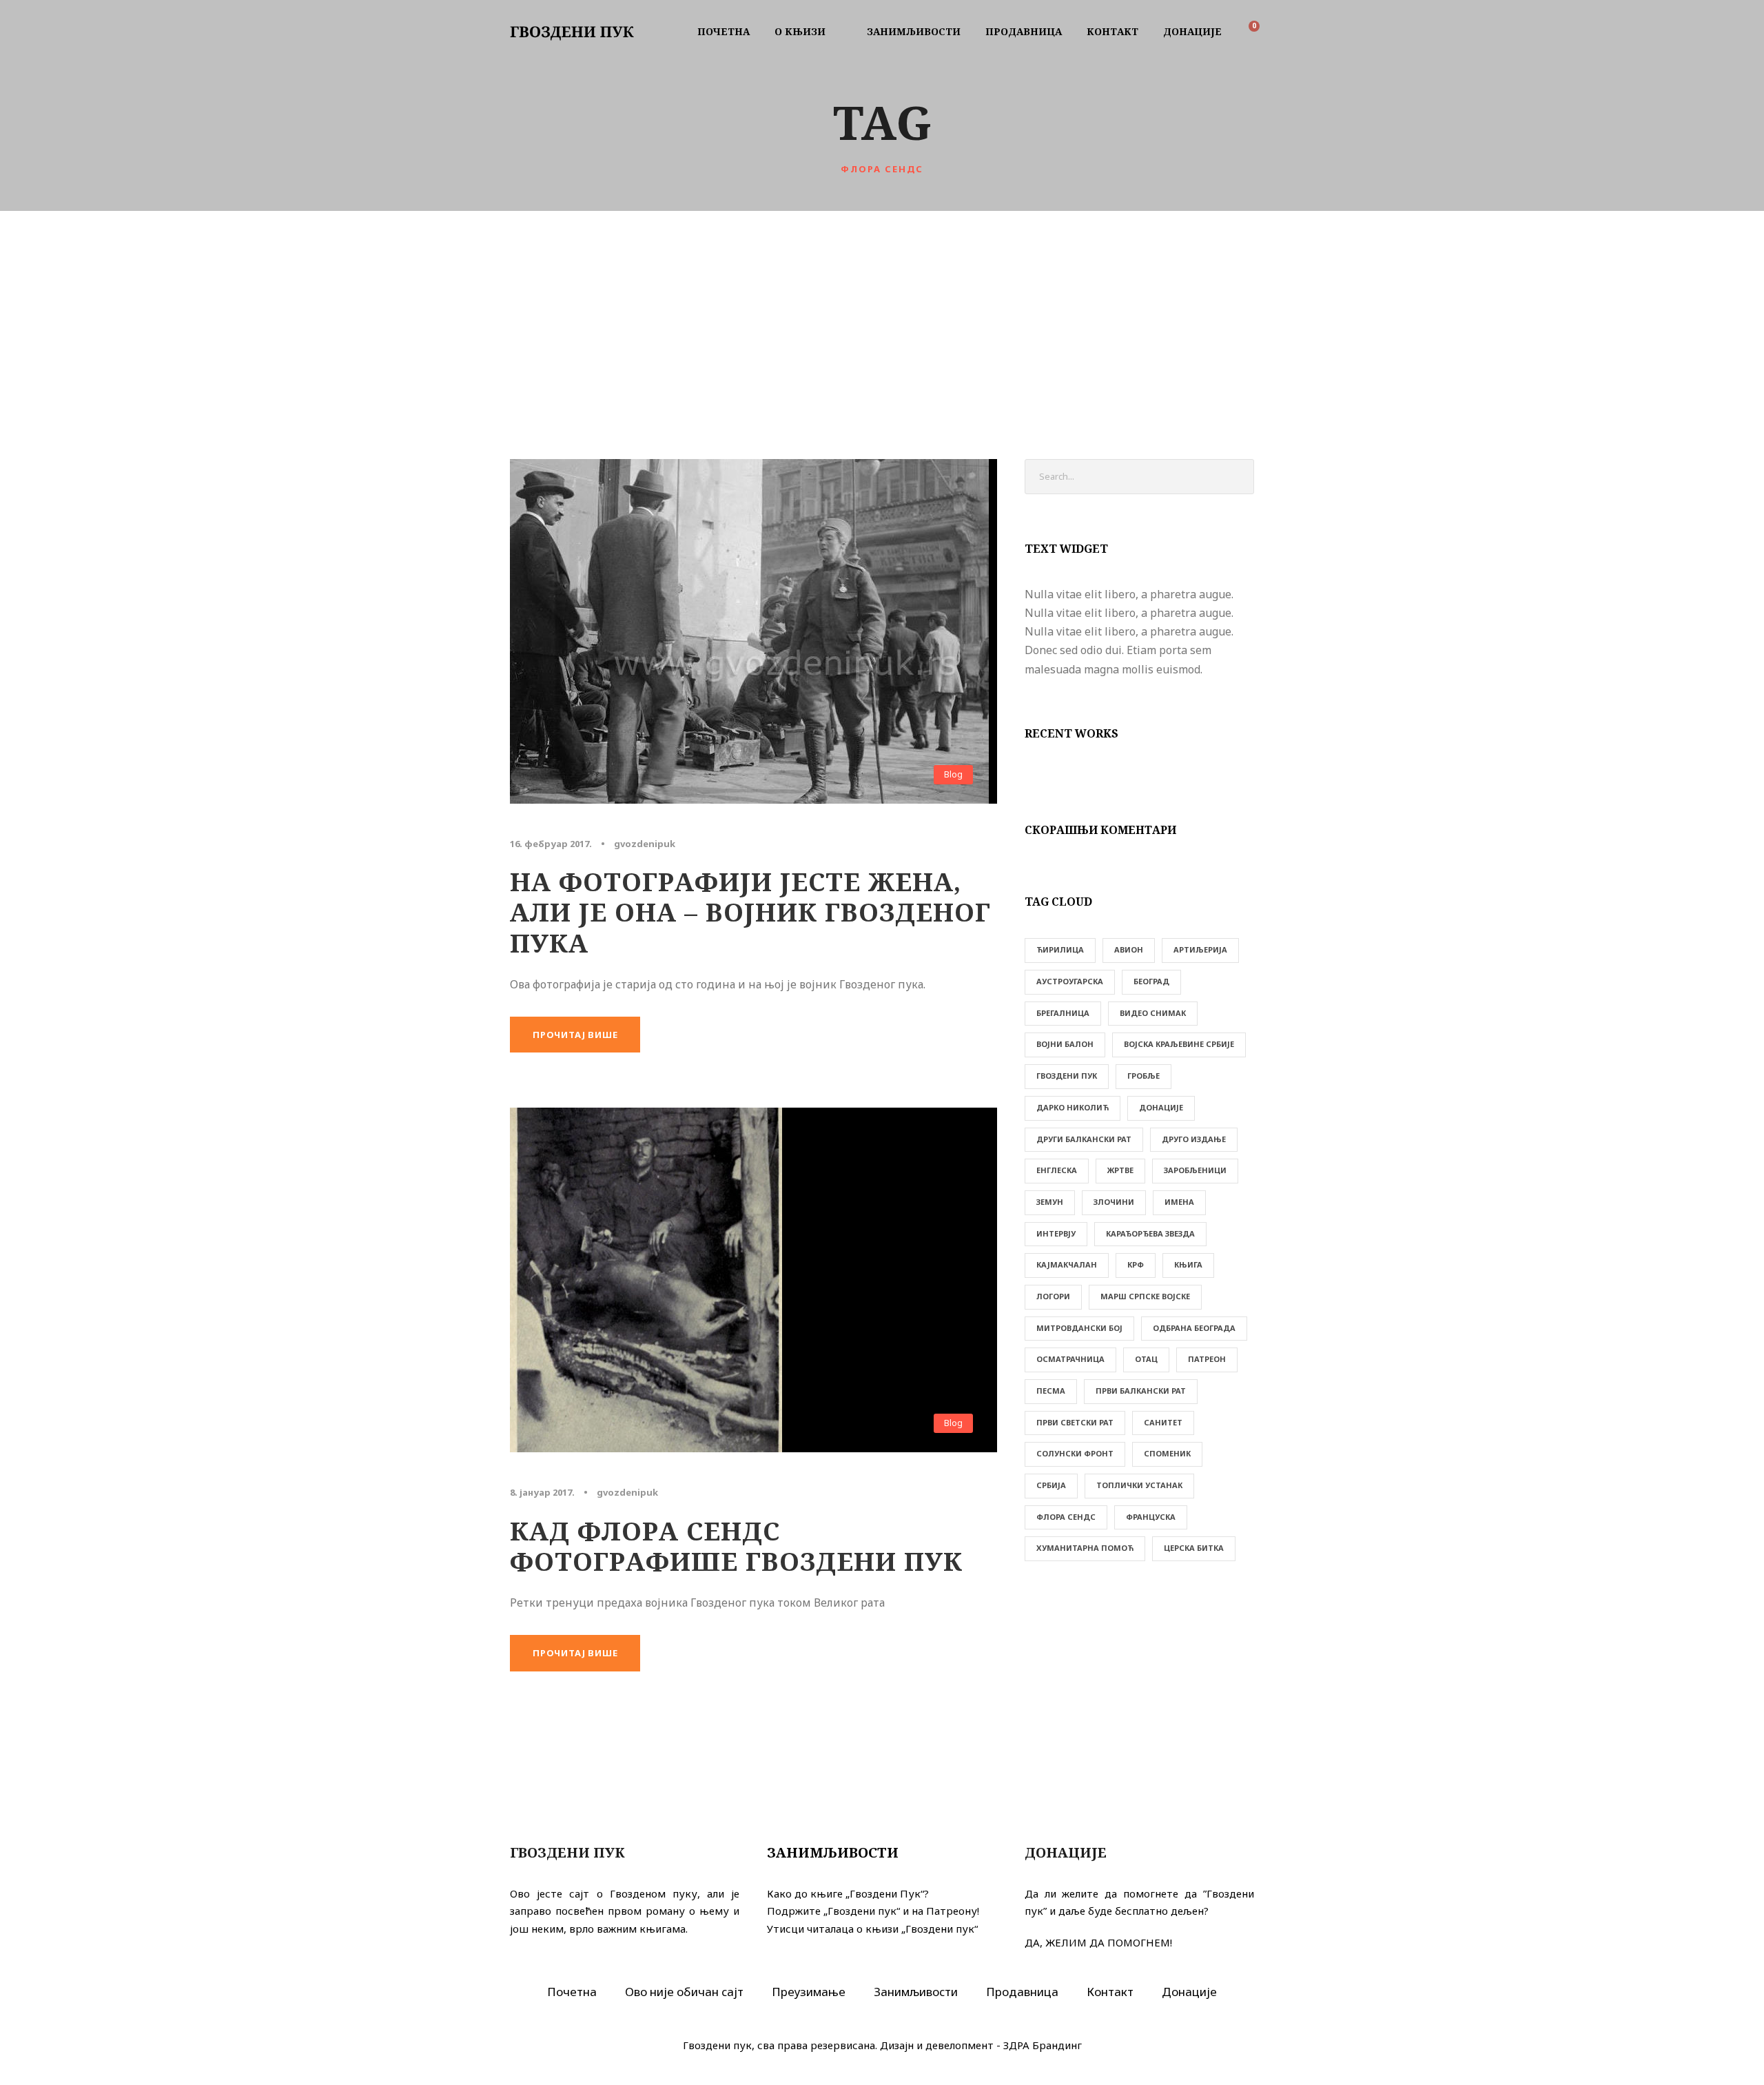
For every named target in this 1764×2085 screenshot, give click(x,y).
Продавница (1022, 1992)
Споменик (1167, 1453)
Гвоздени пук (1067, 1076)
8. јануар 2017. (542, 1492)
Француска (1151, 1517)
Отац (1146, 1359)
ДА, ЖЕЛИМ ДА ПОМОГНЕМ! (1098, 1942)
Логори (1053, 1296)
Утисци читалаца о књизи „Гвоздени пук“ (872, 1929)
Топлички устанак (1139, 1485)
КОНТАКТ (1112, 31)
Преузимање (809, 1992)
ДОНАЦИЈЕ (1192, 31)
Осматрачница (1070, 1359)
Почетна (572, 1992)
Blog (953, 774)
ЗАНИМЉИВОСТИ (914, 31)
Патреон (1207, 1359)
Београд (1151, 981)
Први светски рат (1075, 1422)
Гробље (1143, 1076)
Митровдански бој (1079, 1328)
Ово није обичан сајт (684, 1992)
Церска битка (1194, 1548)
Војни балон (1065, 1044)
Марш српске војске (1145, 1296)
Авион (1129, 949)
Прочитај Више (575, 1035)
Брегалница (1063, 1013)
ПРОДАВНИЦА (1024, 31)
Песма (1051, 1391)
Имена (1179, 1202)
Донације (1161, 1107)
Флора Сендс (1066, 1517)
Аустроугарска (1070, 981)
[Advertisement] (882, 314)
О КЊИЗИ (800, 31)
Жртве (1120, 1170)
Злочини (1114, 1202)
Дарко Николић (1073, 1107)
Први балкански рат (1141, 1391)
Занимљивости (833, 1852)
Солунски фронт (1075, 1453)
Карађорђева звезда (1150, 1233)
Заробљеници (1195, 1170)
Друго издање (1194, 1139)
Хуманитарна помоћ (1085, 1548)
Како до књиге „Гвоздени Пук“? (848, 1893)
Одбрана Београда (1194, 1328)
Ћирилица (1060, 949)
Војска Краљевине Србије (1179, 1044)
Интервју (1056, 1233)
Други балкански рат (1084, 1139)
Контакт (1110, 1992)
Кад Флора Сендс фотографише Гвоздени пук (736, 1546)
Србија (1051, 1485)
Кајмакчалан (1067, 1264)
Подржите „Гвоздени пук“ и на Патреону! (873, 1911)
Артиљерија (1200, 949)
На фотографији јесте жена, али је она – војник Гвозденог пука (750, 912)
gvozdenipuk (645, 844)
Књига (1188, 1264)
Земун (1050, 1202)
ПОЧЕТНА (724, 31)
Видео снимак (1153, 1013)
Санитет (1163, 1422)
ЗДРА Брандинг (1043, 2045)
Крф (1136, 1264)
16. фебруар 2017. (551, 844)
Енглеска (1057, 1170)
